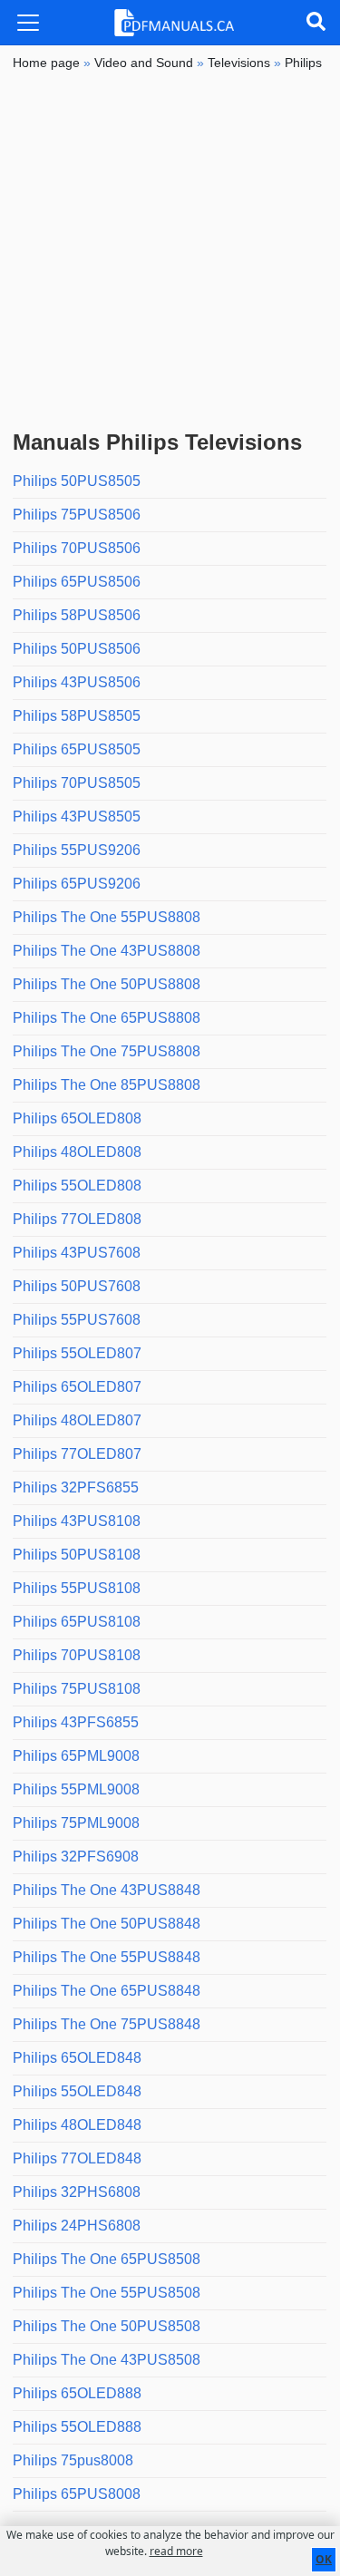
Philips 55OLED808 (77, 1186)
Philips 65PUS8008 (77, 2494)
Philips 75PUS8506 (77, 515)
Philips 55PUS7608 (77, 1320)
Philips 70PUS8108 (77, 1655)
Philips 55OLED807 (77, 1353)
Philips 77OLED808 (77, 1219)
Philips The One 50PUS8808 (107, 984)
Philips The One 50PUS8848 (107, 1924)
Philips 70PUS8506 (77, 548)
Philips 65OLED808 (77, 1118)
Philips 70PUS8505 (77, 783)
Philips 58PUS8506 (77, 615)
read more (176, 2551)
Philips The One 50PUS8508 (107, 2326)
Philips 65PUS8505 (77, 749)
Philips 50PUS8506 (77, 649)
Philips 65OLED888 (77, 2393)
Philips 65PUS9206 (77, 884)
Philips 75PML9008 (76, 1823)
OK (324, 2559)
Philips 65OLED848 (77, 2058)
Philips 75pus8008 (73, 2460)
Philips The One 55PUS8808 (107, 917)
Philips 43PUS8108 (77, 1521)
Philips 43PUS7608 (77, 1253)
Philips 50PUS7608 (77, 1286)
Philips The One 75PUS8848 (107, 2024)
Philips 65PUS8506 (77, 582)
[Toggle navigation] (28, 23)
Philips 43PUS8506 (77, 682)
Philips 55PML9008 (76, 1789)
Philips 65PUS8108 (77, 1622)
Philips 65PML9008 (76, 1756)
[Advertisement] (170, 251)
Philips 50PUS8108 (77, 1555)
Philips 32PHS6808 (77, 2192)
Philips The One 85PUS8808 (107, 1085)
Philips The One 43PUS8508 (107, 2360)
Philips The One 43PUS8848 (107, 1890)
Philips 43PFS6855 (76, 1722)
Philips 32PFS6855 (76, 1487)
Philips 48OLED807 (77, 1420)
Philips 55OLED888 (77, 2427)
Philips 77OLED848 (77, 2158)
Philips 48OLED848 (77, 2125)
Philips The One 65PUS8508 (107, 2259)
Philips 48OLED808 (77, 1152)
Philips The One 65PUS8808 (107, 1018)
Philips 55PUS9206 (77, 850)
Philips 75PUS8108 (77, 1689)
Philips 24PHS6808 (77, 2226)
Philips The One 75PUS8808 (107, 1051)
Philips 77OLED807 (77, 1454)
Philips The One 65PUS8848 (107, 1991)
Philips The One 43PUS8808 (107, 951)
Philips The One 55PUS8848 (107, 1957)
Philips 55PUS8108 (77, 1588)
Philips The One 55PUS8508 (107, 2293)
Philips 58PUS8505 (77, 716)
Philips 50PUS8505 (77, 481)
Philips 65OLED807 (77, 1387)
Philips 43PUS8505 (77, 817)
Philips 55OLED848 (77, 2091)
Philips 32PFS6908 (76, 1857)
